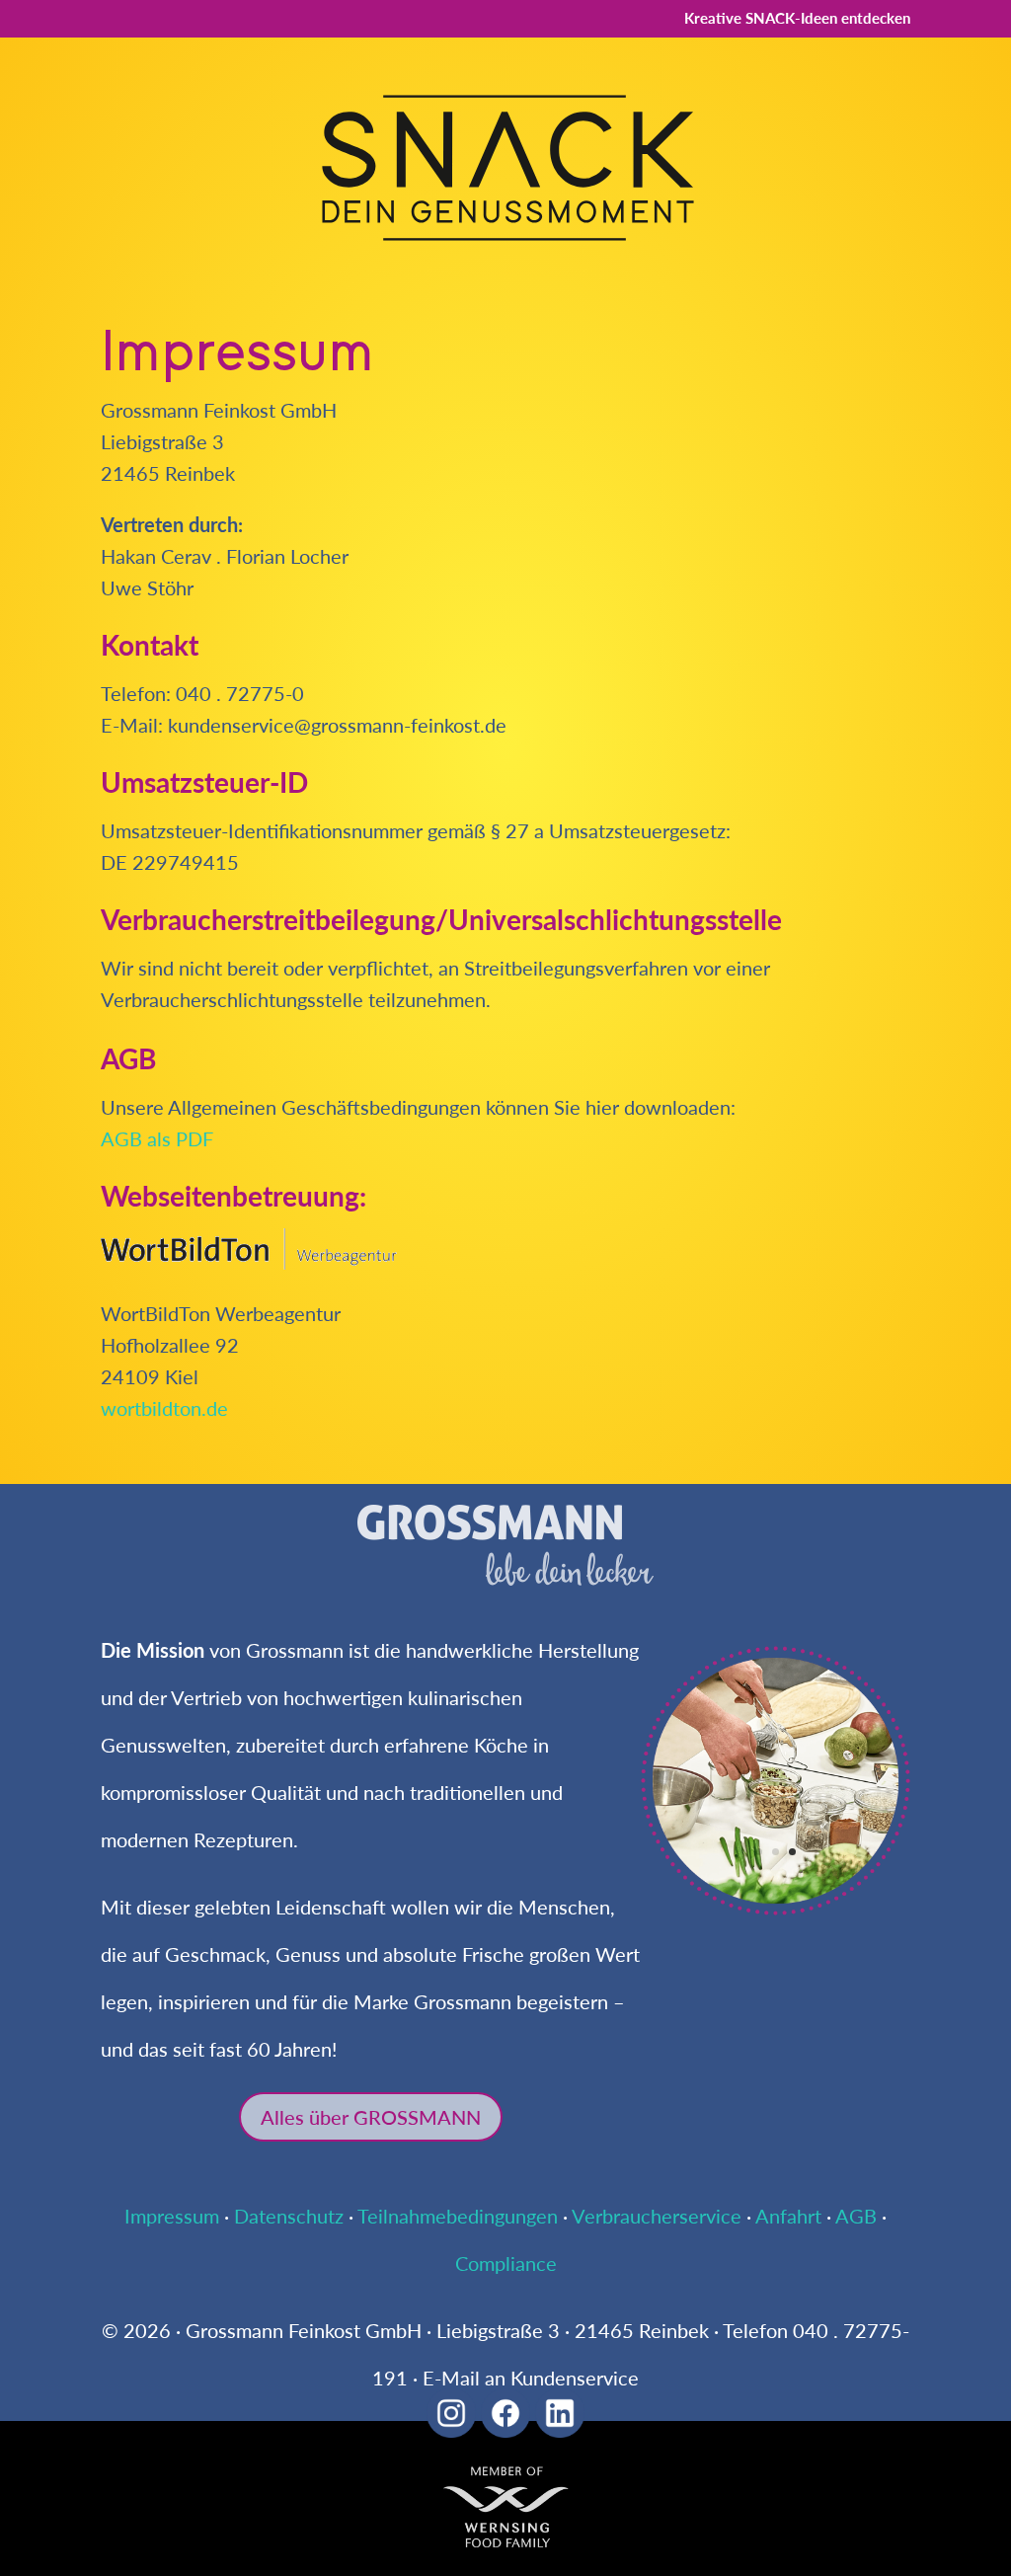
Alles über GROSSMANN (371, 2117)
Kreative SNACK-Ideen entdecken (797, 19)
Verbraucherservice (657, 2216)
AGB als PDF (157, 1138)
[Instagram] (451, 2430)
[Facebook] (505, 2430)
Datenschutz (289, 2216)
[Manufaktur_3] (776, 1908)
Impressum (172, 2216)
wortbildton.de (164, 1408)
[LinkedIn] (560, 2430)
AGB (856, 2216)
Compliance (506, 2263)
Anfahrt (788, 2216)
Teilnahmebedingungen (458, 2216)
